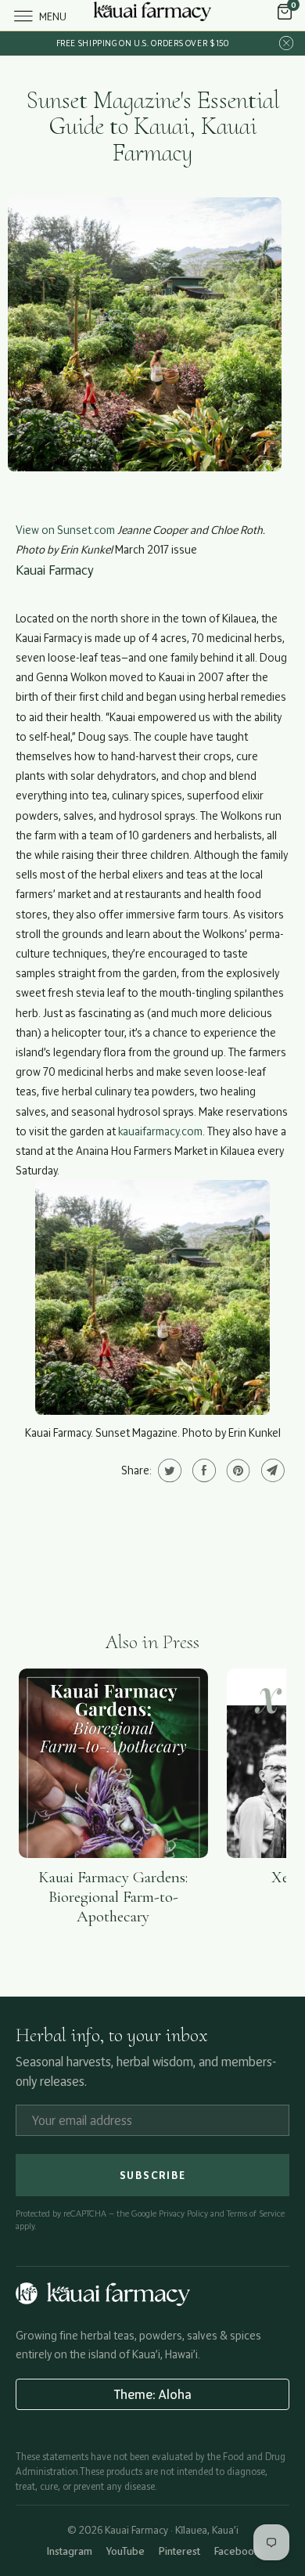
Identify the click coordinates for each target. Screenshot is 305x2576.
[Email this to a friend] (271, 1470)
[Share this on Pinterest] (237, 1470)
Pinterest (179, 2551)
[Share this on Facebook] (202, 1470)
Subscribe (153, 2175)
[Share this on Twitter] (168, 1470)
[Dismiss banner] (286, 43)
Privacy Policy (183, 2213)
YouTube (126, 2551)
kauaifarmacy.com (160, 1131)
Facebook (237, 2551)
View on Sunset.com (65, 530)
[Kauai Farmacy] (153, 15)
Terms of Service (256, 2213)
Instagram (70, 2551)
